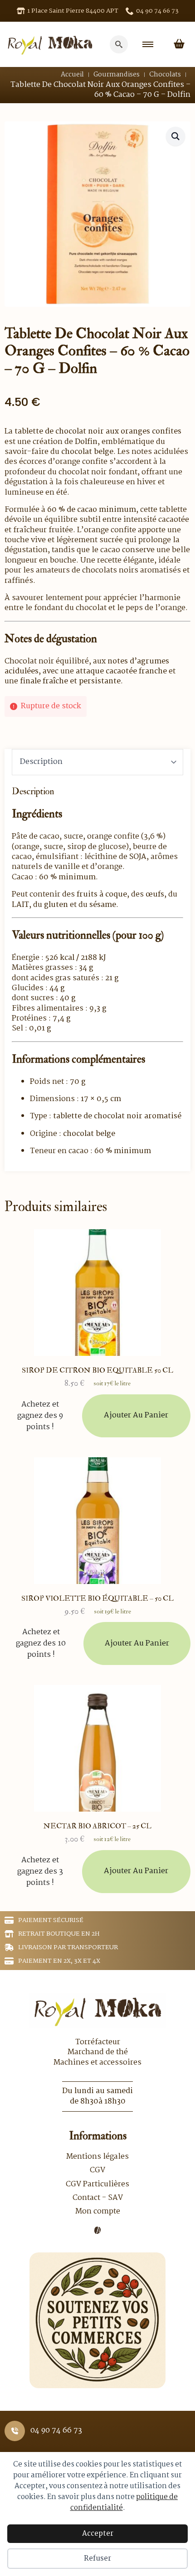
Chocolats (165, 75)
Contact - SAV (98, 2198)
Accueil (72, 75)
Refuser (97, 2559)
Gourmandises (117, 75)
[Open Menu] (148, 44)
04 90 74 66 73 (56, 2431)
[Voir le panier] (179, 44)
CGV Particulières (97, 2185)
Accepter (98, 2534)
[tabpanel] (97, 971)
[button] (175, 136)
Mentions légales (97, 2157)
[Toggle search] (119, 44)
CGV (97, 2171)
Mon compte (98, 2212)
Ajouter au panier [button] (136, 1415)
